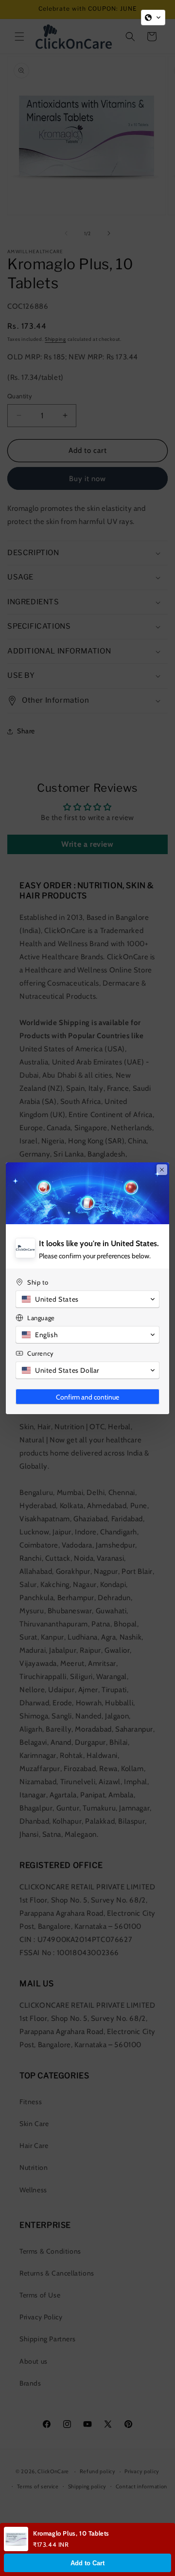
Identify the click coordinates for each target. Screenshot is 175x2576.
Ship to (38, 1282)
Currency (41, 1353)
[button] (153, 18)
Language (41, 1318)
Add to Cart (87, 2563)
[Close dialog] (162, 1170)
